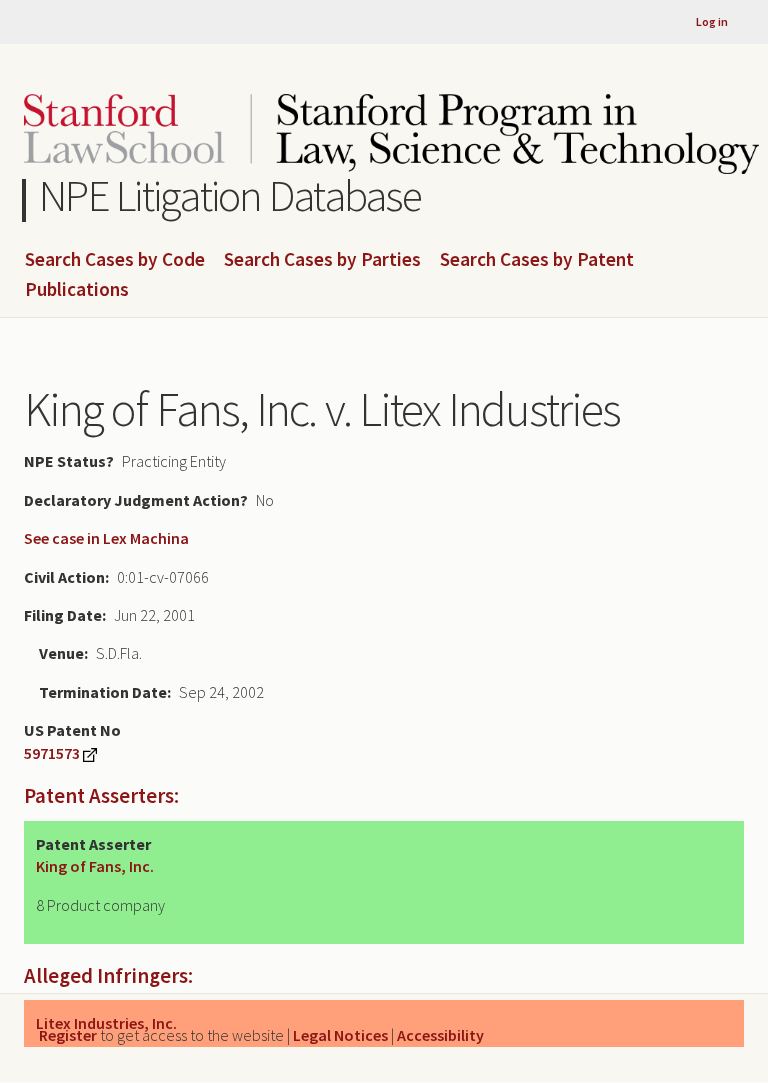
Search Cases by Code (115, 260)
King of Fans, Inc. (95, 866)
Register (68, 1035)
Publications (77, 290)
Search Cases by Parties (322, 260)
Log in (712, 21)
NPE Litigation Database (230, 195)
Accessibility (440, 1035)
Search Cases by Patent (537, 260)
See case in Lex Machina (106, 538)
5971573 (52, 753)
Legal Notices (340, 1035)
